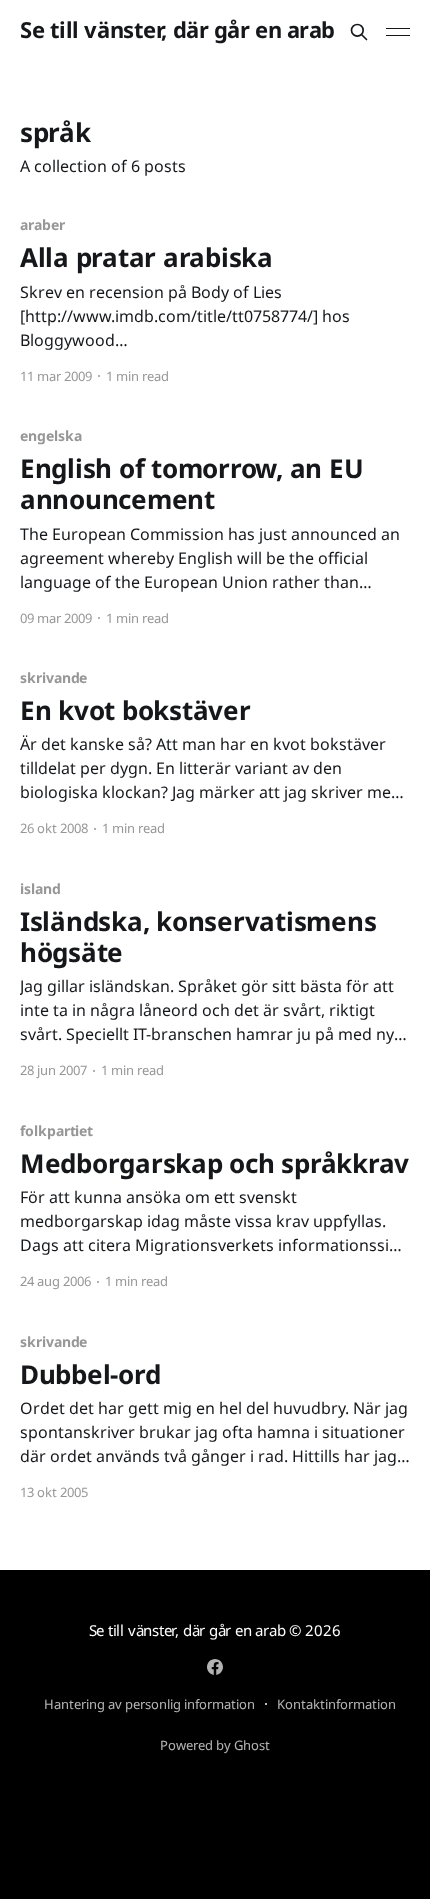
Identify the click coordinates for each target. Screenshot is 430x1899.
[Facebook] (215, 1667)
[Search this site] (359, 32)
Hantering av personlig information (149, 1704)
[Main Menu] (398, 32)
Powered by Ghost (215, 1745)
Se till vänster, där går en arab (177, 29)
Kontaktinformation (336, 1704)
